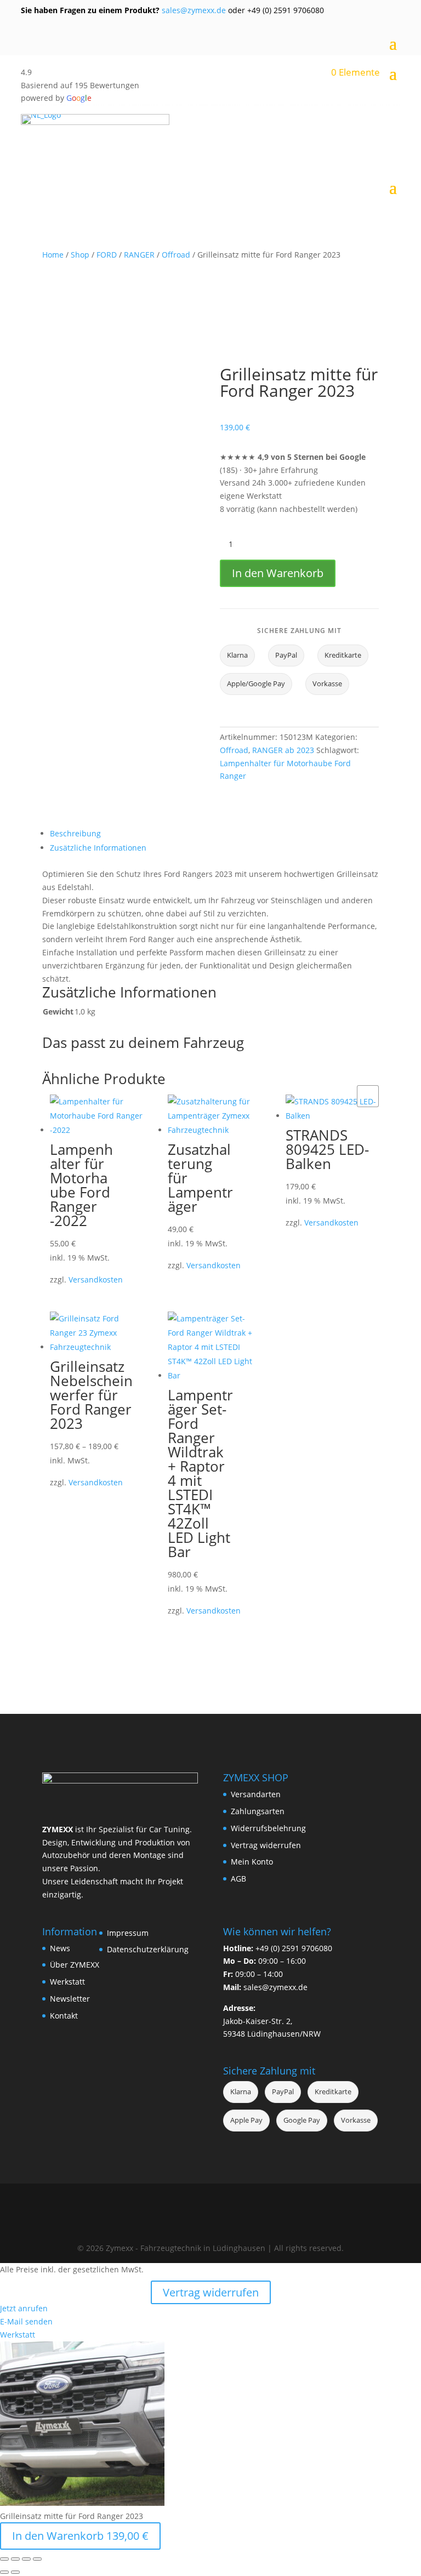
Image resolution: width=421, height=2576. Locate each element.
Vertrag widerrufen (266, 1845)
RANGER (139, 255)
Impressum (128, 1933)
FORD (107, 255)
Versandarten (256, 1794)
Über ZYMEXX (75, 1965)
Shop (80, 255)
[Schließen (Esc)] (37, 2559)
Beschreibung (75, 833)
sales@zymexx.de (193, 10)
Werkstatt (67, 1982)
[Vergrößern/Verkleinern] (4, 2559)
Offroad (176, 255)
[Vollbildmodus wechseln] (15, 2559)
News (60, 1948)
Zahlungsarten (258, 1811)
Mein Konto (252, 1862)
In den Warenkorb (278, 573)
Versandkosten (96, 1280)
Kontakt (64, 2016)
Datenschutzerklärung (148, 1949)
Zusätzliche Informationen (98, 848)
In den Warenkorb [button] (368, 1096)
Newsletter (70, 1999)
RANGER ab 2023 (283, 750)
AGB (238, 1879)
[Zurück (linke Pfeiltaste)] (4, 2572)
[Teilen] (26, 2559)
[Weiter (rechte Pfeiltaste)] (15, 2572)
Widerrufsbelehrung (268, 1828)
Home (53, 255)
